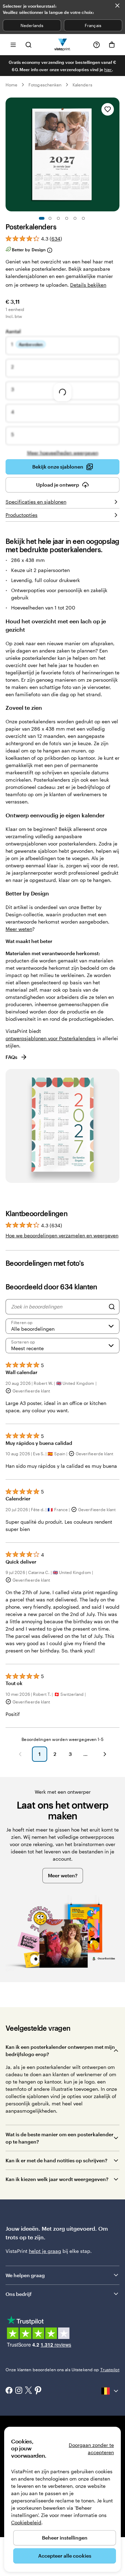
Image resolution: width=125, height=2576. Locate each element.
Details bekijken (88, 285)
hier (108, 69)
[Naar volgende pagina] (105, 1754)
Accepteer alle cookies (65, 2556)
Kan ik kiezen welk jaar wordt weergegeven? (57, 2179)
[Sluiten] (117, 6)
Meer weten (19, 929)
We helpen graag (25, 2275)
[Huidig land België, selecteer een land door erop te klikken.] (110, 2391)
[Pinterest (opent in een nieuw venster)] (38, 2391)
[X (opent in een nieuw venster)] (28, 2391)
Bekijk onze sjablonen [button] (58, 467)
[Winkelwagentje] (112, 45)
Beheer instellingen (65, 2538)
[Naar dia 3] (58, 218)
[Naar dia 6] (83, 218)
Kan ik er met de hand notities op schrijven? (56, 2160)
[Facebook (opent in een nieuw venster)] (9, 2391)
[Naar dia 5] (75, 218)
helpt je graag (45, 2251)
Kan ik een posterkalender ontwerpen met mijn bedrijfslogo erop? (60, 2051)
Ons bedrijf (19, 2294)
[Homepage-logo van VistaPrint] (63, 45)
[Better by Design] (49, 250)
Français (93, 25)
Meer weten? (63, 1875)
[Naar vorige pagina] (20, 1754)
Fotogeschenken (45, 85)
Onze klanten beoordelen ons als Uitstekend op (62, 2369)
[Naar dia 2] (50, 218)
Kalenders (82, 85)
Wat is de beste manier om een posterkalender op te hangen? (60, 2138)
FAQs (11, 1057)
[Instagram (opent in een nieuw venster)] (19, 2391)
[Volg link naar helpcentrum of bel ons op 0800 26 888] (97, 45)
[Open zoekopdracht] (28, 45)
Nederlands (32, 25)
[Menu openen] (13, 45)
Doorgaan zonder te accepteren (91, 2449)
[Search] (112, 1307)
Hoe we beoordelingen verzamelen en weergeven (62, 1235)
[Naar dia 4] (67, 218)
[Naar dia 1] (42, 218)
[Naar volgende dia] (116, 154)
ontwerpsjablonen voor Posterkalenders (51, 1038)
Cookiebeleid (26, 2522)
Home (11, 85)
